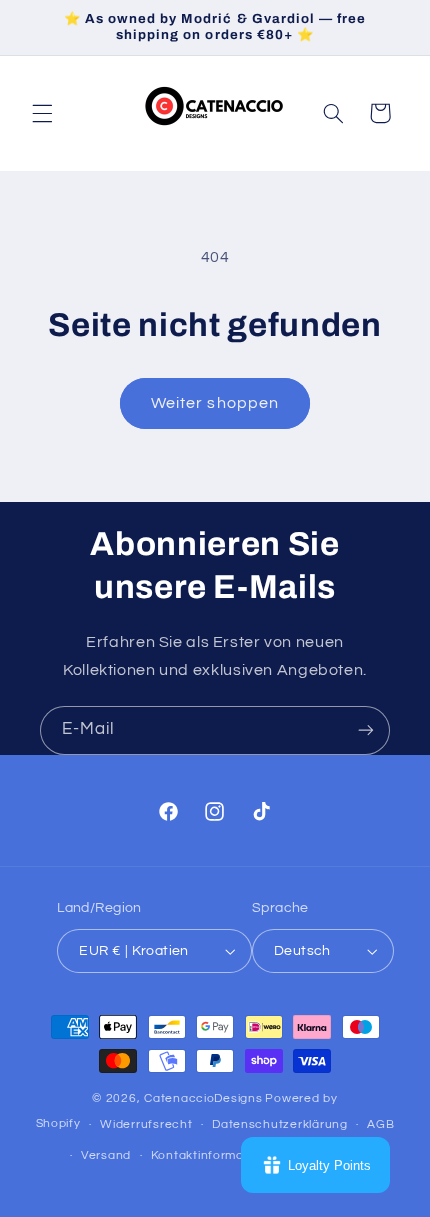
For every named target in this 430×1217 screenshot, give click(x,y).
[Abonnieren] (366, 730)
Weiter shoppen (215, 403)
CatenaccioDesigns (203, 1098)
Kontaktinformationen (217, 1155)
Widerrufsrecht (146, 1124)
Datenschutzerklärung (280, 1124)
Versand (106, 1155)
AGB (380, 1124)
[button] (42, 113)
